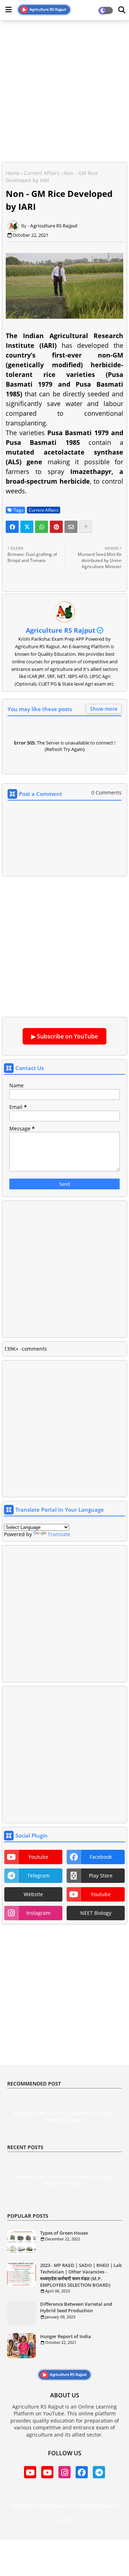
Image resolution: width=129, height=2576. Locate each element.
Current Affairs (42, 173)
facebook (101, 1857)
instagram (38, 1913)
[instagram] (64, 2472)
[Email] (71, 527)
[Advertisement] (64, 90)
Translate (59, 1534)
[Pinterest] (56, 527)
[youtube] (30, 2472)
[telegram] (99, 2472)
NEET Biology (96, 1913)
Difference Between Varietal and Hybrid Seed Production (76, 2307)
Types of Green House (64, 2233)
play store (101, 1875)
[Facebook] (12, 527)
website (33, 1894)
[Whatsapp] (42, 527)
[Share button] (86, 527)
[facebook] (82, 2472)
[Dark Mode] (122, 10)
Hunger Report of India (66, 2336)
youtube (38, 1857)
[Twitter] (27, 527)
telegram (39, 1875)
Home (13, 173)
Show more (104, 709)
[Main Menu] (9, 10)
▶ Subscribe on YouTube (64, 1036)
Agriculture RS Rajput (61, 630)
